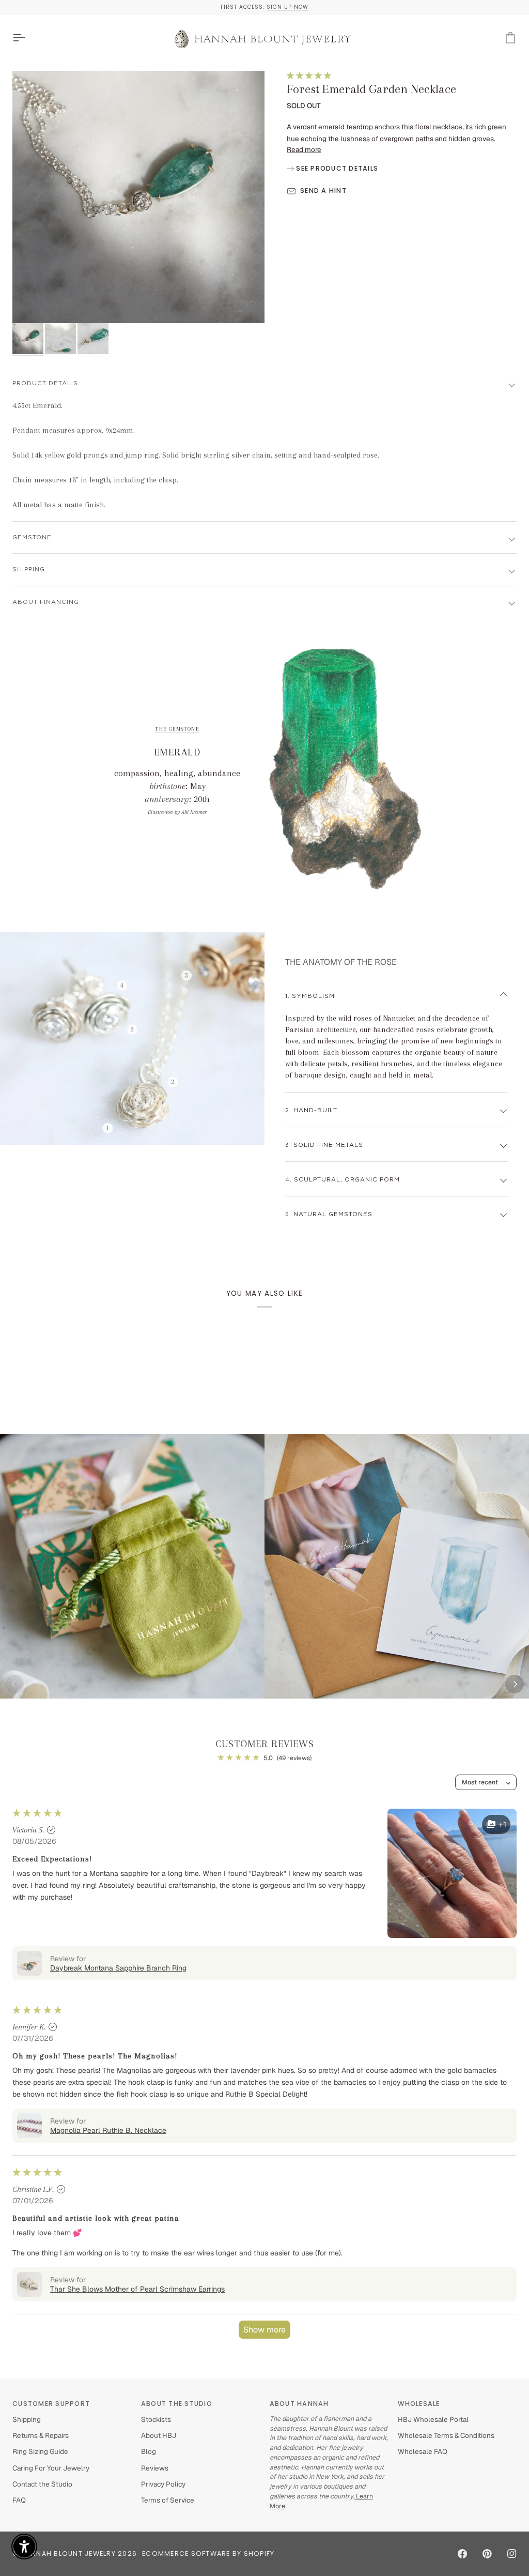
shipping (29, 570)
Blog (149, 2451)
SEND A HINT (323, 191)
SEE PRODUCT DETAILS (336, 168)
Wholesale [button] (419, 2404)
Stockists (156, 2419)
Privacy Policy (163, 2484)
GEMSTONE (32, 537)
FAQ (19, 2500)
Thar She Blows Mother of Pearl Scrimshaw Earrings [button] (137, 2289)
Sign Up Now (287, 7)
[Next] (515, 1684)
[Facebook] (462, 2554)
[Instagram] (512, 2554)
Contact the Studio (42, 2484)
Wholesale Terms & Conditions (446, 2435)
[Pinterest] (487, 2554)
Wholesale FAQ (423, 2451)
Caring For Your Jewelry (51, 2468)
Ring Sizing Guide (40, 2451)
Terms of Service (168, 2500)
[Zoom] (138, 197)
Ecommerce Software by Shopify (208, 2554)
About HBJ (159, 2435)
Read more (304, 149)
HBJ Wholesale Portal (433, 2419)
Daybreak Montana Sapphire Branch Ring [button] (118, 1968)
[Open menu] (28, 38)
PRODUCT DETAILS (45, 383)
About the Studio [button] (177, 2404)
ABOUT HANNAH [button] (299, 2404)
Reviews (155, 2468)
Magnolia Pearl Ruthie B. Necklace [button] (108, 2130)
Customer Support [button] (51, 2404)
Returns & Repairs (41, 2435)
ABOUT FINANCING (46, 602)
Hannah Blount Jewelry (68, 2554)
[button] (309, 75)
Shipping (27, 2419)
